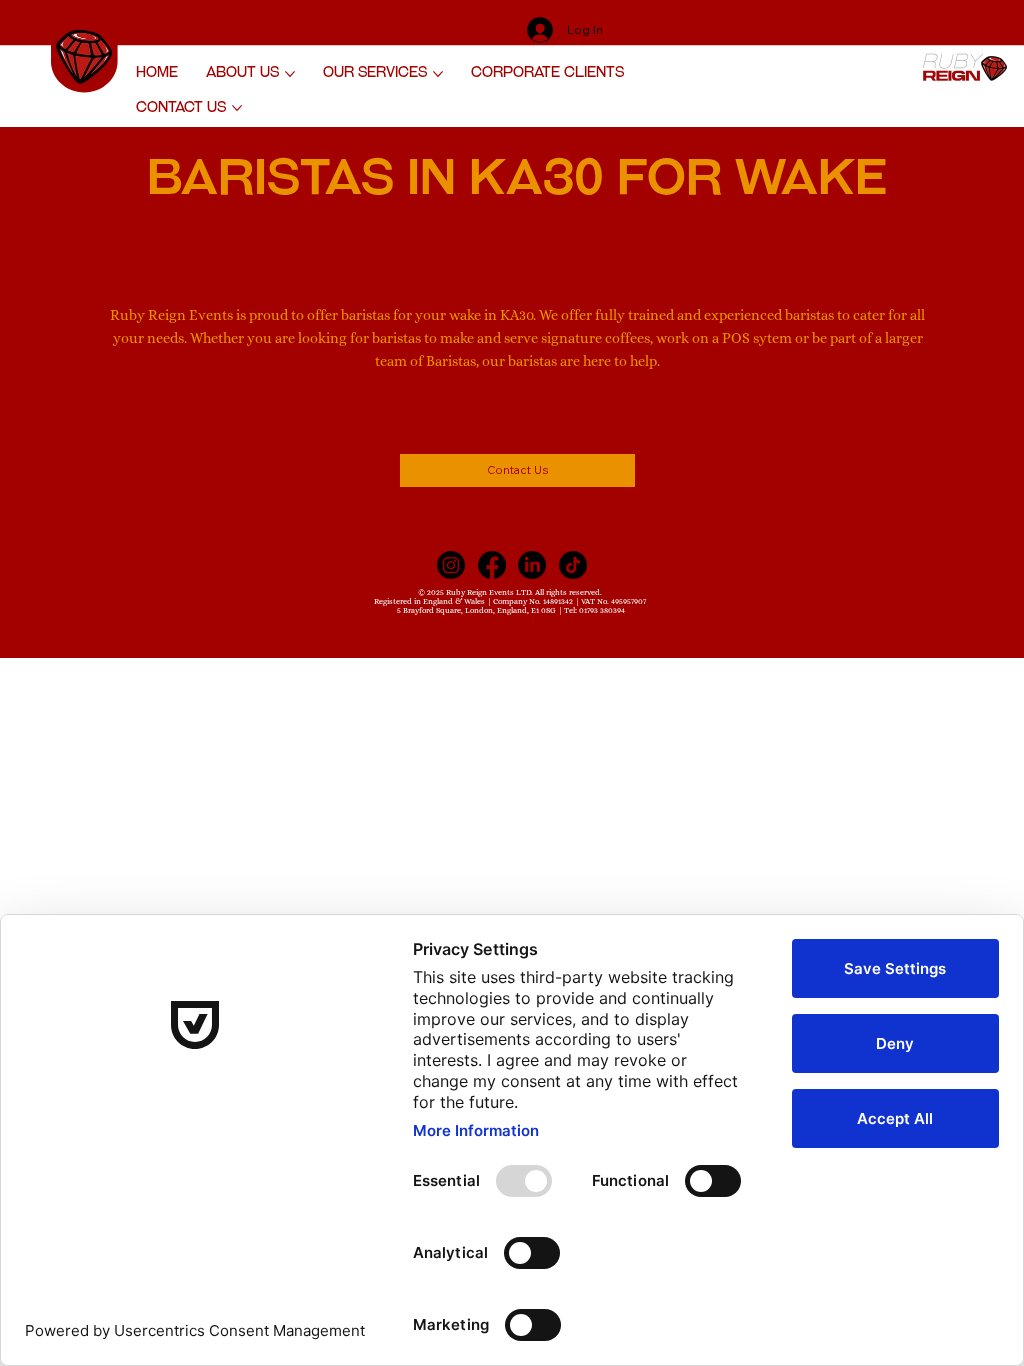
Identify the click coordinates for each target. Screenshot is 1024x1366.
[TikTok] (573, 565)
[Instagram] (451, 565)
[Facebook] (492, 565)
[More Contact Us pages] (237, 108)
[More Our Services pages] (438, 74)
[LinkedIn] (532, 565)
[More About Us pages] (290, 74)
